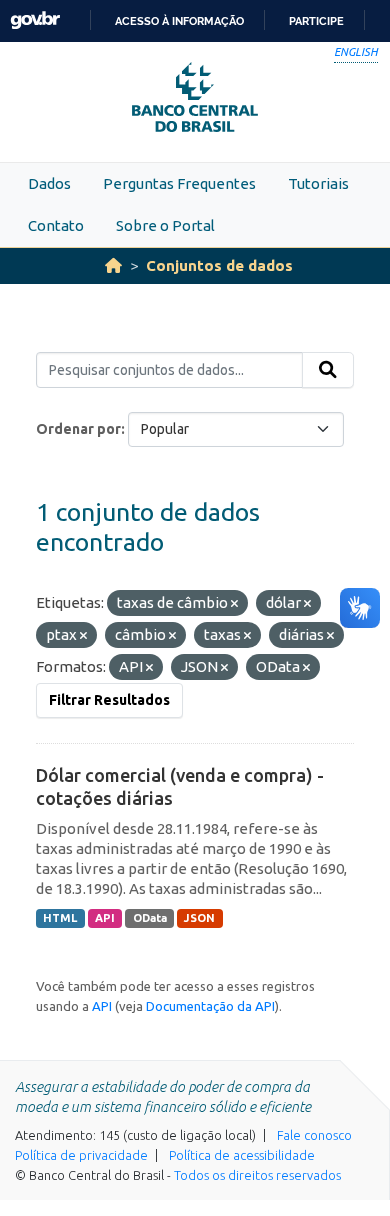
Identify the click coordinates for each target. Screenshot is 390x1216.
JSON (199, 918)
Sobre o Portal (165, 225)
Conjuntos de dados (219, 265)
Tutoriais (318, 183)
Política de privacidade (81, 1155)
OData (150, 918)
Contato (56, 225)
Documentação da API (210, 1006)
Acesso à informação (179, 21)
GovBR (35, 20)
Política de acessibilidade (242, 1155)
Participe (316, 21)
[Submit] (328, 370)
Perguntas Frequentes (179, 183)
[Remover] (234, 604)
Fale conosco (314, 1135)
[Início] (113, 265)
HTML (60, 918)
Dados (49, 183)
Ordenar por (78, 429)
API (105, 918)
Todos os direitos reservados (257, 1175)
